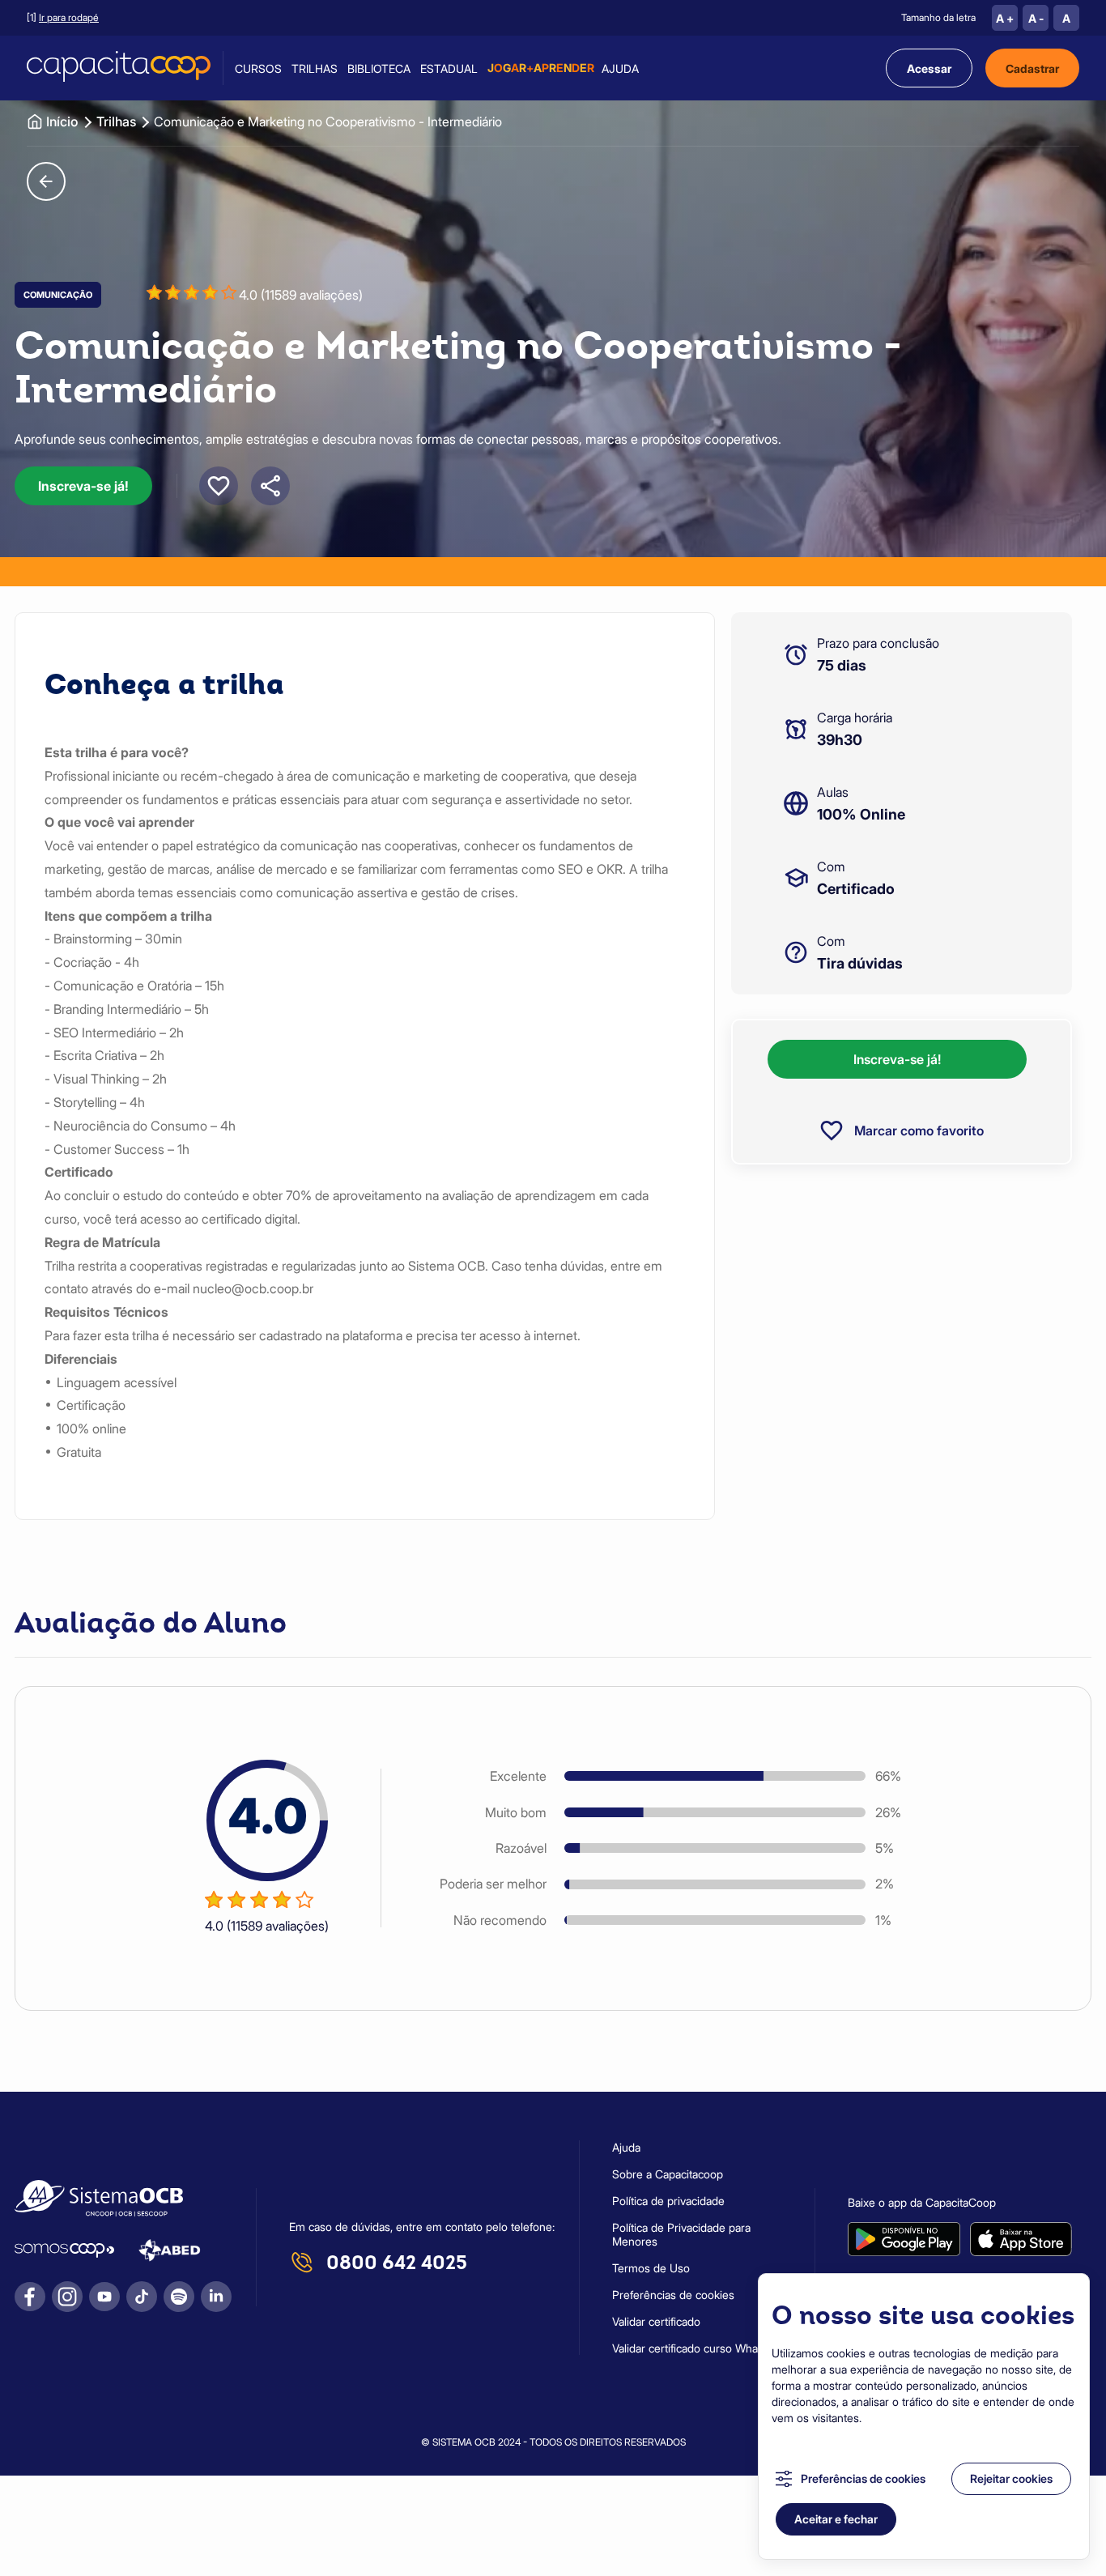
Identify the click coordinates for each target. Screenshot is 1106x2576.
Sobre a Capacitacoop (668, 2174)
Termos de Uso (651, 2268)
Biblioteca (379, 68)
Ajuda (620, 68)
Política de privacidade (668, 2201)
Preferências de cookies (863, 2478)
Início (62, 121)
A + (1005, 18)
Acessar (929, 68)
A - (1036, 18)
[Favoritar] (219, 486)
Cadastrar (1032, 68)
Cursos (258, 68)
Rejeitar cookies (1011, 2478)
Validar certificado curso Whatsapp (699, 2348)
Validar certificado (656, 2321)
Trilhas (315, 68)
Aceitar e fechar (836, 2519)
